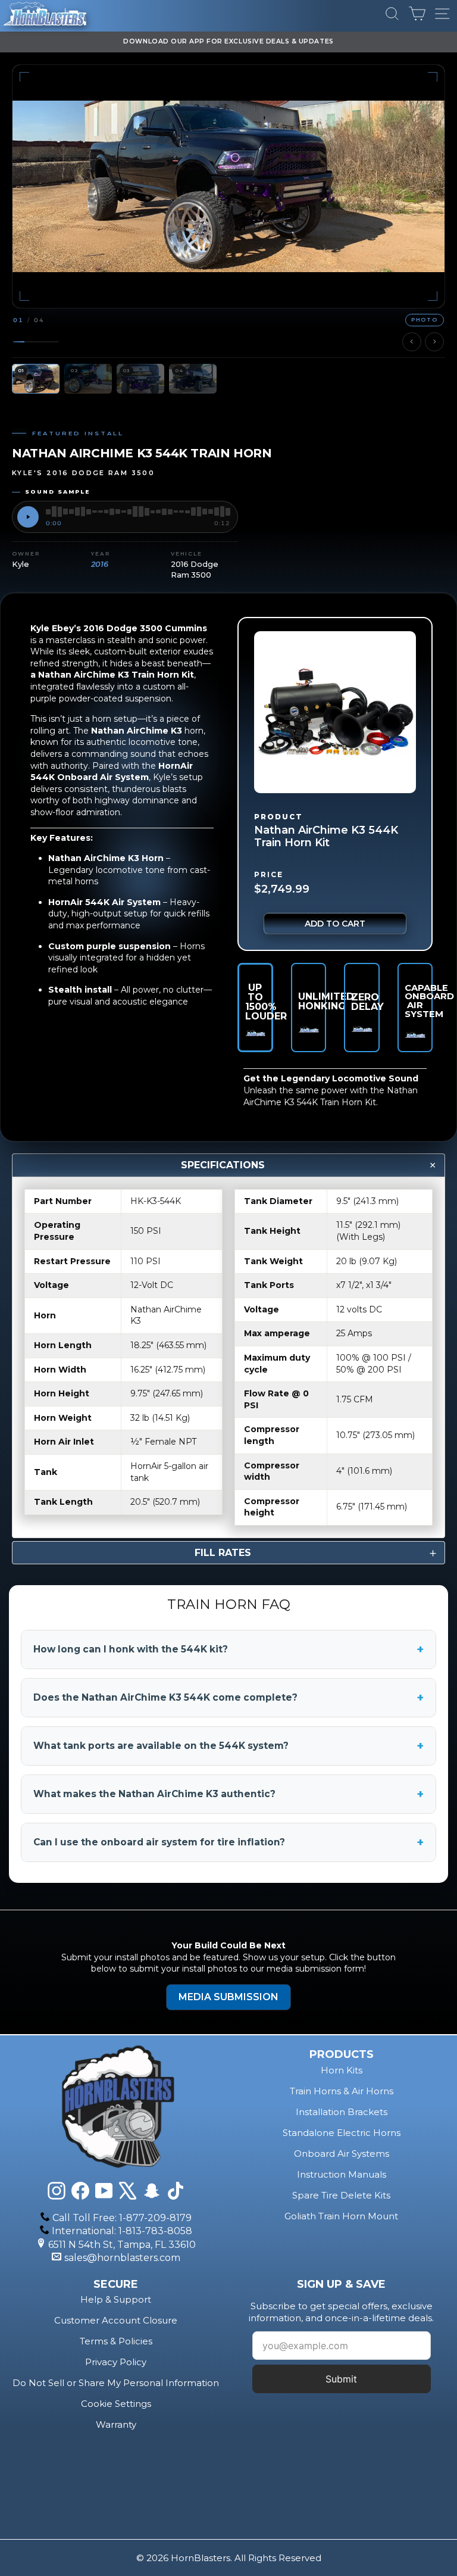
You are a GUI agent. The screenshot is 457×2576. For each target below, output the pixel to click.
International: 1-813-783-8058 (122, 2231)
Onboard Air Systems (342, 2154)
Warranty (116, 2424)
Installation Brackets (342, 2112)
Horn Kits (342, 2070)
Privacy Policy (116, 2362)
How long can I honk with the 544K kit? (228, 1649)
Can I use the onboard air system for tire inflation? (228, 1842)
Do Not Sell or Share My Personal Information (116, 2383)
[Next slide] (434, 342)
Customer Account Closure (116, 2320)
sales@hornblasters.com (122, 2258)
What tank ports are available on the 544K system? (228, 1746)
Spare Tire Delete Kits (341, 2195)
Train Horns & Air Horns (342, 2091)
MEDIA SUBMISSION (228, 1997)
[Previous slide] (412, 342)
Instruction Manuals (342, 2174)
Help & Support (116, 2299)
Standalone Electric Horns (342, 2133)
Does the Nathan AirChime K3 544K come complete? (228, 1698)
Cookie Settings (116, 2404)
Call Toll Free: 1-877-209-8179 (122, 2218)
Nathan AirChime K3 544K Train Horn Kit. (331, 1096)
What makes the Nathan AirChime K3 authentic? (228, 1794)
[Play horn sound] (28, 517)
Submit (341, 2379)
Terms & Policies (116, 2341)
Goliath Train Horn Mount (341, 2216)
